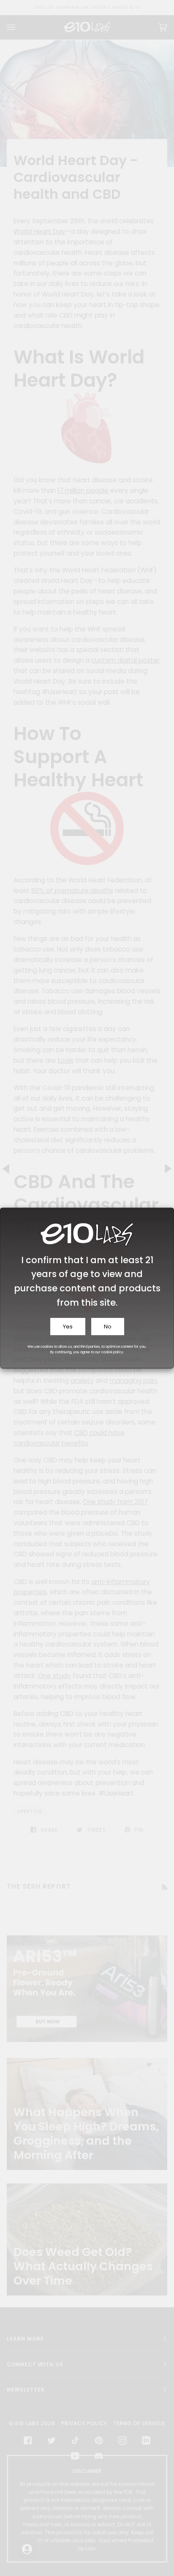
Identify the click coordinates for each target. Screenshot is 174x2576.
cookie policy (112, 1352)
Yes (68, 1327)
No (108, 1327)
